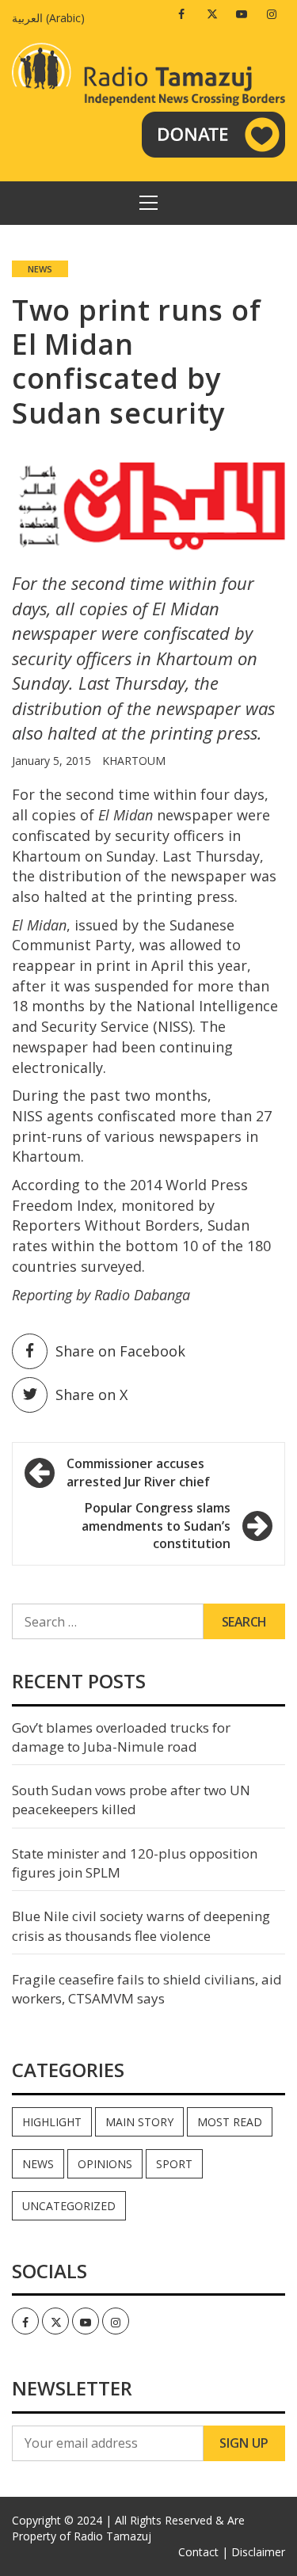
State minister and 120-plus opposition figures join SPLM (135, 1863)
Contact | (203, 2552)
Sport (174, 2164)
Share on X (91, 1395)
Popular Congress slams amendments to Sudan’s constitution (156, 1526)
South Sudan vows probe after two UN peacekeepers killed (131, 1800)
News (40, 269)
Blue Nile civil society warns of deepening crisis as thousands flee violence (141, 1925)
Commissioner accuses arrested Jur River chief (138, 1473)
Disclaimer (258, 2552)
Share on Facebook (120, 1351)
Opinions (105, 2164)
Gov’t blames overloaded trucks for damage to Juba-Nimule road (121, 1737)
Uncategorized (69, 2206)
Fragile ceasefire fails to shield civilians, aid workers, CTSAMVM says (147, 1989)
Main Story (139, 2122)
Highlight (52, 2122)
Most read (230, 2122)
